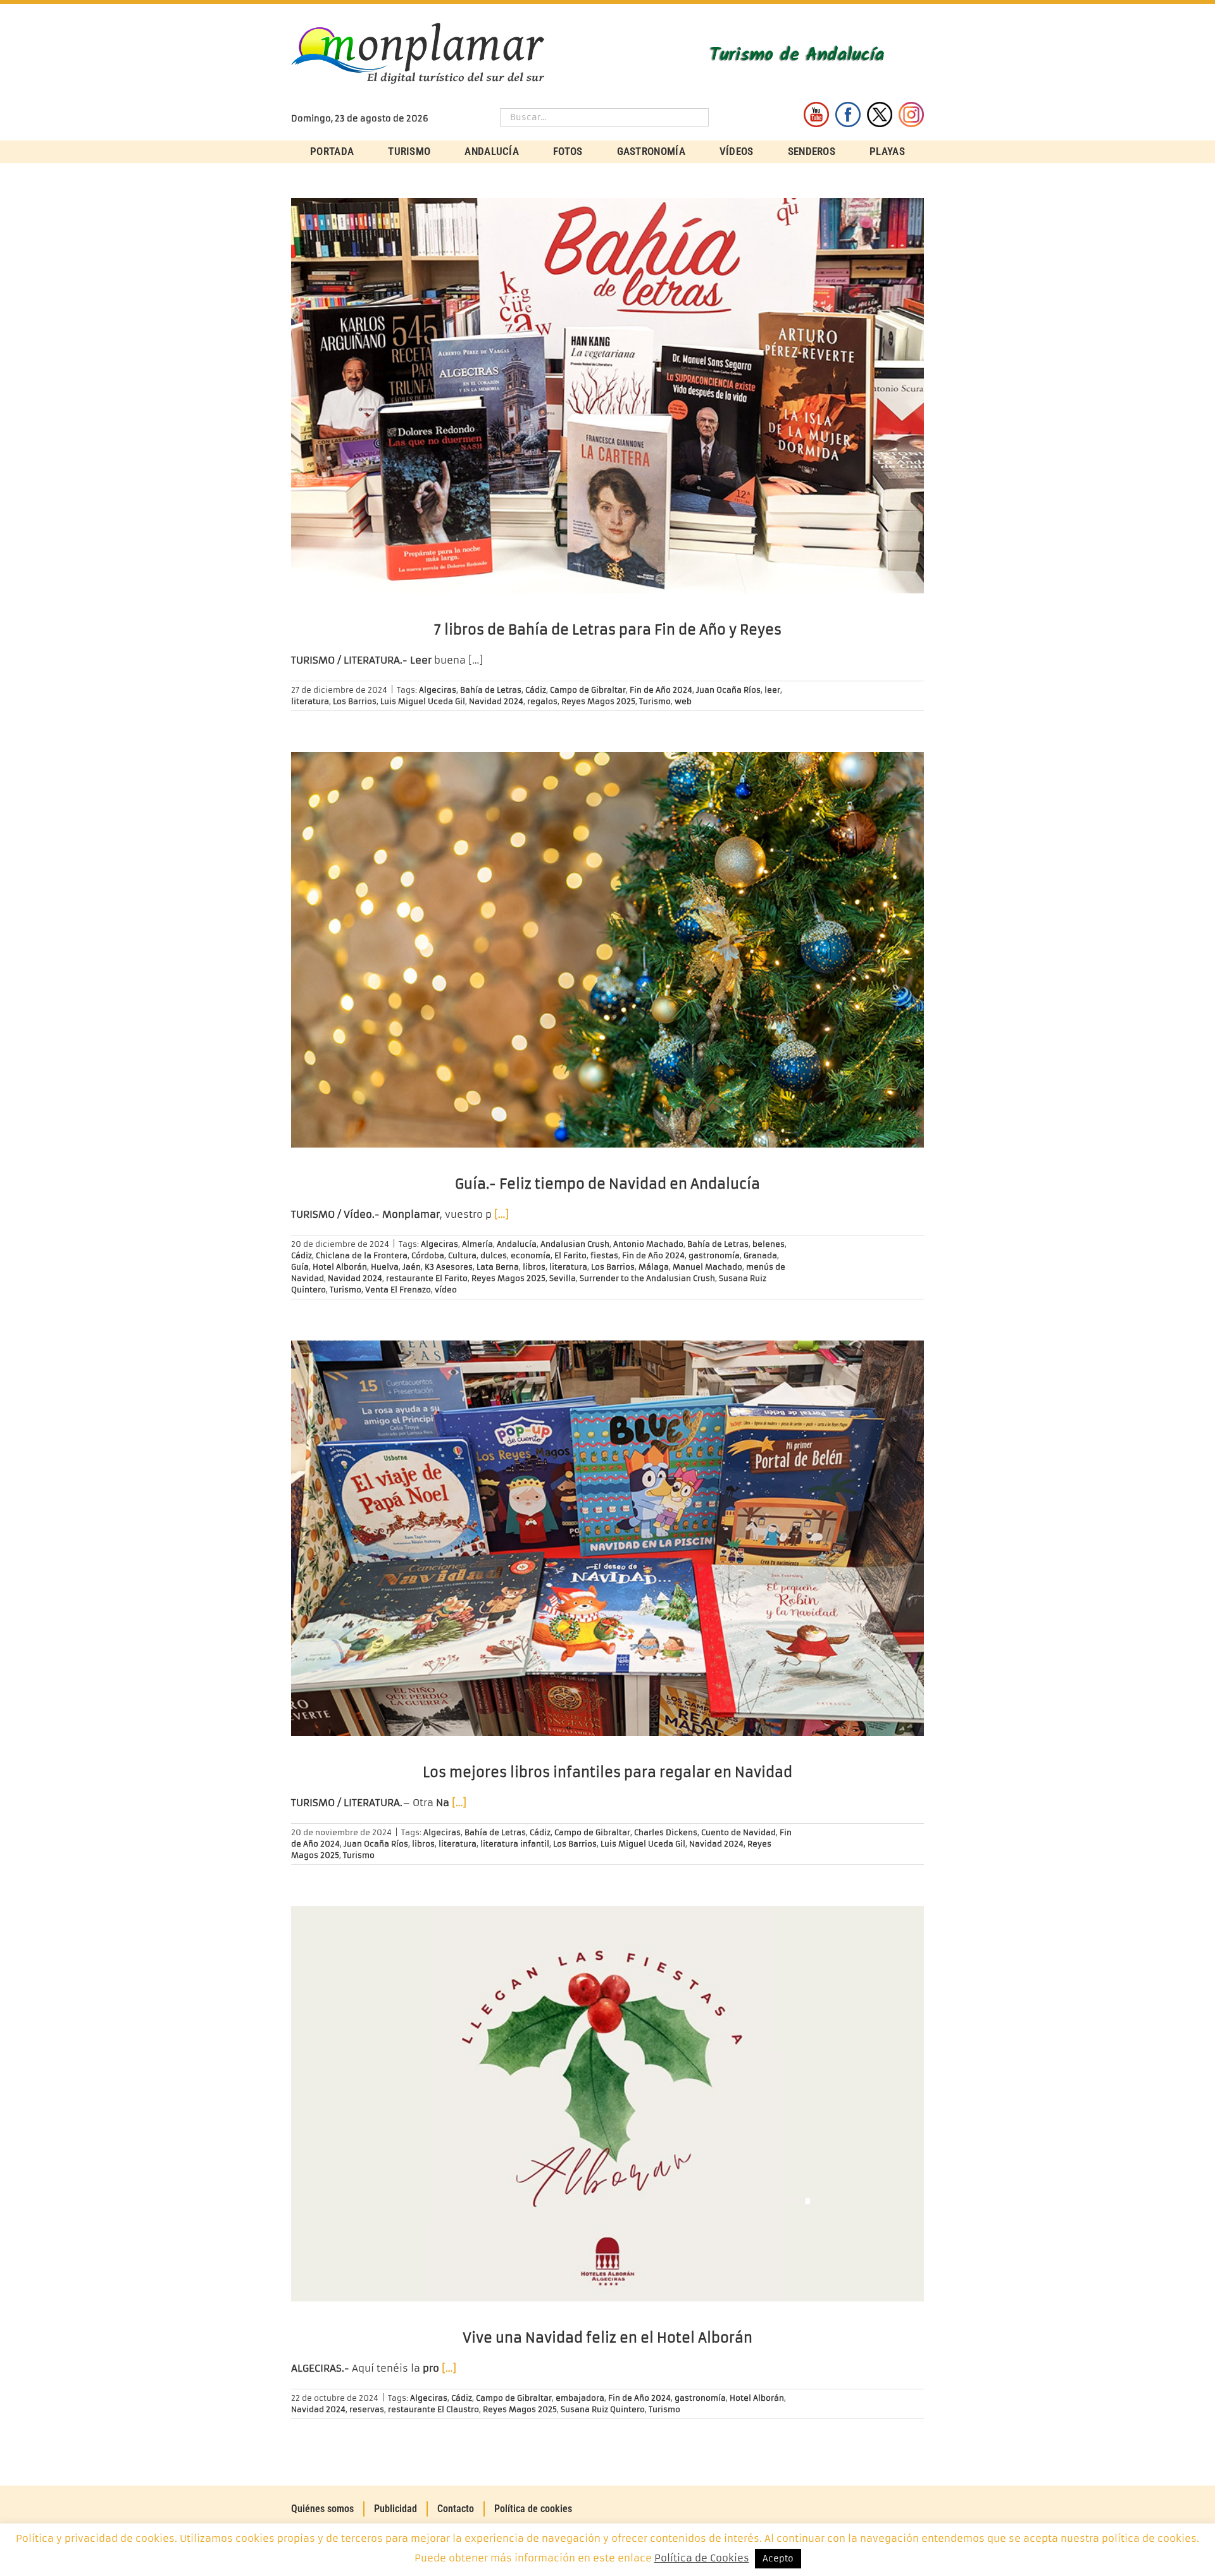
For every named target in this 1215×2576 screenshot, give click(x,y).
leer (772, 690)
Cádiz (536, 690)
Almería (477, 1244)
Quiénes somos (322, 2509)
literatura (310, 701)
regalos (542, 701)
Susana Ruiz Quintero (603, 2409)
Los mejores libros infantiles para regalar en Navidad (607, 1772)
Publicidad (396, 2509)
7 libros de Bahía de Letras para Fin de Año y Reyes (608, 630)
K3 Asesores (449, 1267)
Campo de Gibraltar (588, 690)
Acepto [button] (778, 2559)
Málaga (654, 1267)
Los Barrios (355, 701)
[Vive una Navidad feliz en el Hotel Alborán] (607, 2104)
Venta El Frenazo (398, 1290)
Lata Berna (498, 1267)
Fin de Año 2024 (661, 690)
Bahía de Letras (491, 690)
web (683, 701)
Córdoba (428, 1255)
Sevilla (563, 1278)
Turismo (655, 701)
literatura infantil (515, 1844)
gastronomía (714, 1255)
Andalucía (517, 1244)
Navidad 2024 (496, 701)
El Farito (570, 1255)
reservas (367, 2409)
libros (534, 1267)
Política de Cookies (702, 2558)
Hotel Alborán (340, 1267)
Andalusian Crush (575, 1244)
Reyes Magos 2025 (598, 701)
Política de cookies (533, 2509)
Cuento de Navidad (738, 1832)
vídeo (446, 1290)
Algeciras (438, 690)
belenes (769, 1244)
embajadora (580, 2398)
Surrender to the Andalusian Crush (647, 1278)
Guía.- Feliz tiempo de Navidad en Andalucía (607, 1184)
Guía (300, 1267)
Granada (760, 1255)
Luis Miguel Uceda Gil (423, 701)
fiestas (604, 1255)
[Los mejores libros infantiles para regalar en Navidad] (607, 1538)
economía (531, 1255)
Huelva (385, 1267)
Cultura (462, 1255)
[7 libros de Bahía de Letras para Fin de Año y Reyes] (607, 396)
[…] (502, 1214)
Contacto (456, 2509)
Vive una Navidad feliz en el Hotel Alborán (607, 2338)
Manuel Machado (707, 1267)
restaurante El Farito (427, 1278)
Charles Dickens (666, 1832)
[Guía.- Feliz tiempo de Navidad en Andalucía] (607, 950)
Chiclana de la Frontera (362, 1255)
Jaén (412, 1267)
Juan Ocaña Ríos (728, 690)
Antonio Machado (648, 1244)
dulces (494, 1255)
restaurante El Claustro (433, 2409)
